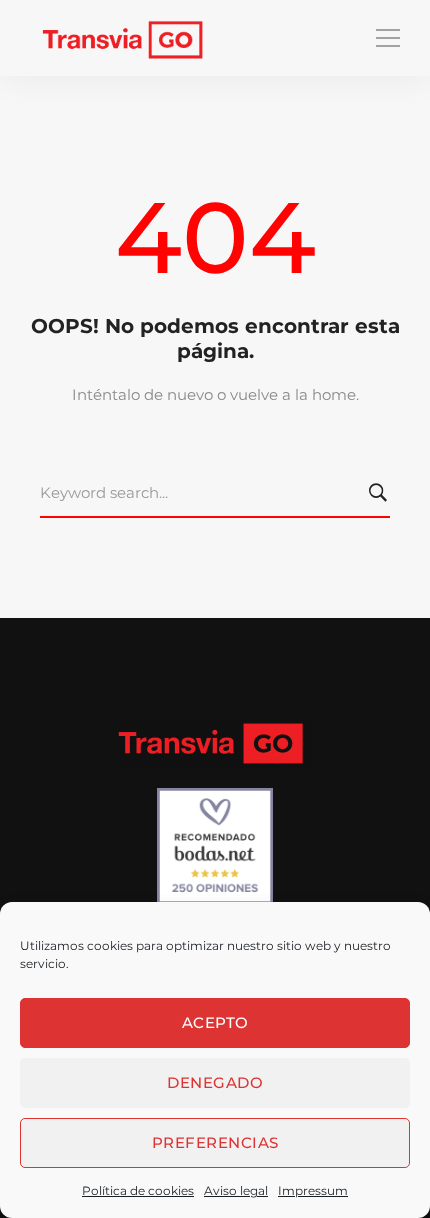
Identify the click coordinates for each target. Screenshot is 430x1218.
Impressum (313, 1190)
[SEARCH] (382, 493)
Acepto (215, 1022)
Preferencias (215, 1142)
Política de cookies (138, 1190)
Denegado (215, 1082)
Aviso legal (236, 1190)
